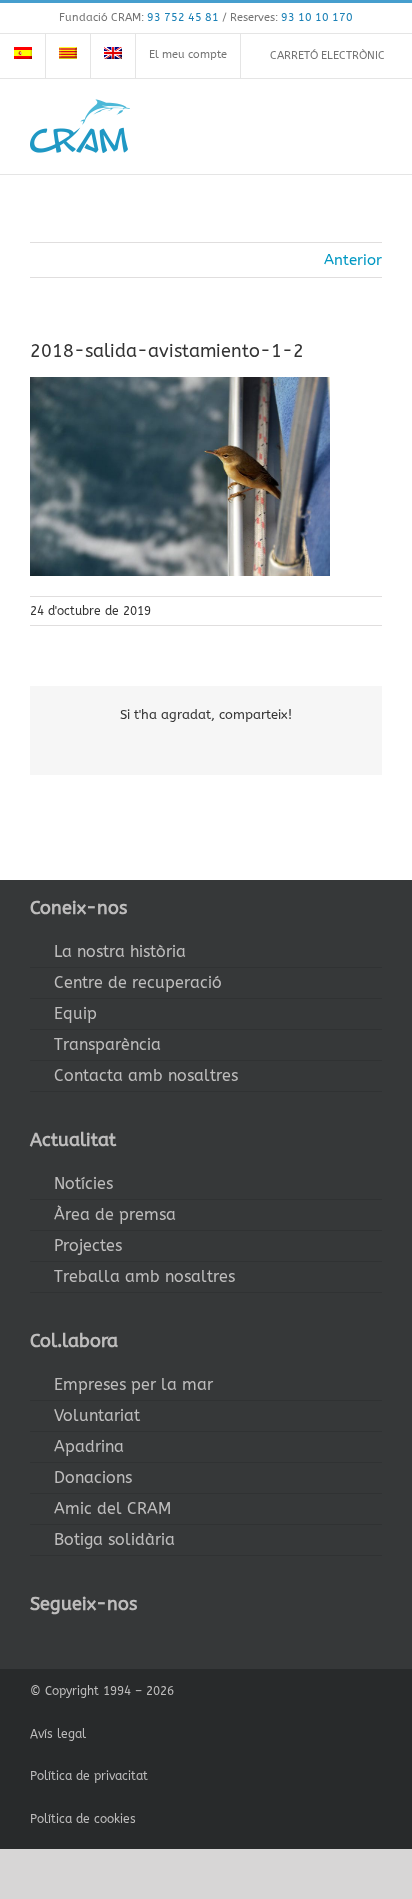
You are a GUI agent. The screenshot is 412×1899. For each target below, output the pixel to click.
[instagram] (100, 1641)
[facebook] (36, 1641)
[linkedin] (164, 1641)
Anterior (353, 260)
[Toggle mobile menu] (374, 125)
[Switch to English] (113, 56)
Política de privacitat (89, 1776)
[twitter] (68, 1641)
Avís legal (58, 1734)
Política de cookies (83, 1819)
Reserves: (291, 17)
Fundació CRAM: (139, 17)
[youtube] (132, 1641)
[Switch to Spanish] (23, 56)
